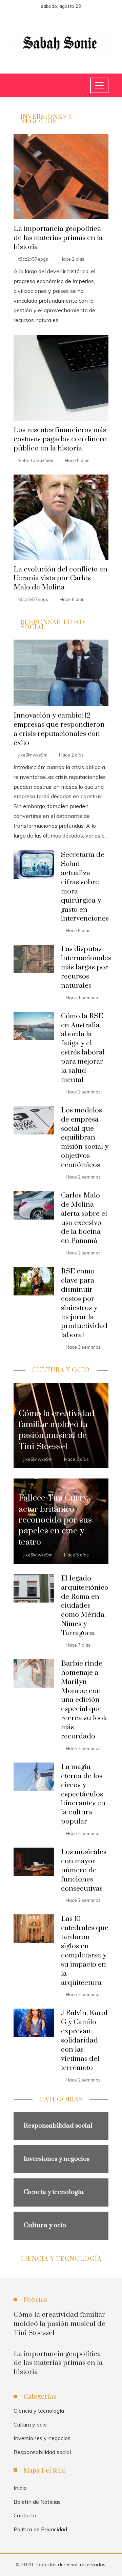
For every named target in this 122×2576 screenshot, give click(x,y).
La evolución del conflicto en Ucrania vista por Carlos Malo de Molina (60, 579)
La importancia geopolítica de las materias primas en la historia (58, 238)
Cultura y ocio (30, 2424)
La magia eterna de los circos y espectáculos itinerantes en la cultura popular (83, 1794)
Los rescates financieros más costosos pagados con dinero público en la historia (60, 439)
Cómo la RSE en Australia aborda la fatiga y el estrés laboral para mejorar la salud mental (83, 1048)
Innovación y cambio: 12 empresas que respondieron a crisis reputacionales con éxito (59, 729)
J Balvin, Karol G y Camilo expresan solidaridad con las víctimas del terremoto (84, 2040)
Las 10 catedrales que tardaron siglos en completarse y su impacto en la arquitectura (85, 1951)
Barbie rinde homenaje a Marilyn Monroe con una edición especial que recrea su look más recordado (84, 1700)
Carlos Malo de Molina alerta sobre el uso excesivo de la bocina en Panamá (84, 1218)
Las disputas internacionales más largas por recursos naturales (86, 967)
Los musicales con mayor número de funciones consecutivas (84, 1870)
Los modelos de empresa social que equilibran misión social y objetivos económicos (85, 1138)
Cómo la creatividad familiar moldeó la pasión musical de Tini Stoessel (59, 2324)
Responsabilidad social (42, 2452)
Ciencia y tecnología (39, 2411)
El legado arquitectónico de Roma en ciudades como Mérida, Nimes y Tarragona (85, 1606)
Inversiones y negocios (42, 2438)
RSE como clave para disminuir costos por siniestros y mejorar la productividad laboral (84, 1303)
